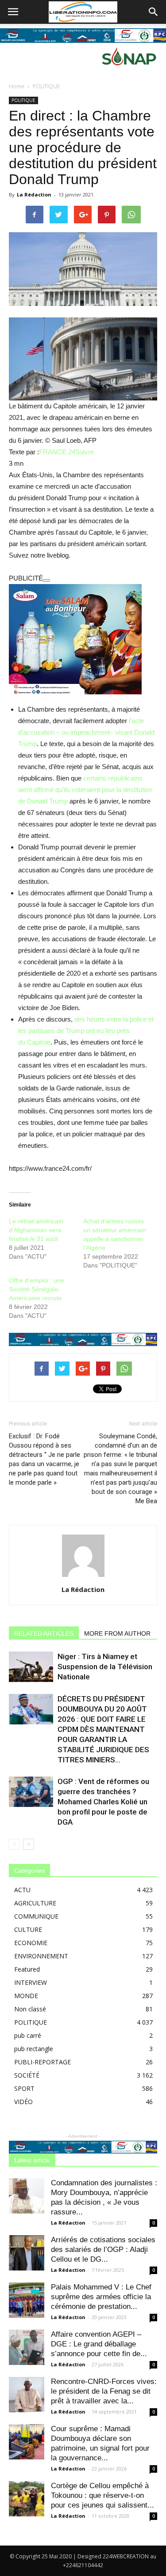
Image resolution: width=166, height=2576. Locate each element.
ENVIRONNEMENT (41, 1956)
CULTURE (28, 1929)
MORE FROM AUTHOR (117, 1633)
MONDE (26, 1996)
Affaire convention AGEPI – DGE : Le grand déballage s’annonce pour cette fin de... (99, 2344)
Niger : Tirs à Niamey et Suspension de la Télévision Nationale (105, 1667)
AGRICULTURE (35, 1903)
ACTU (22, 1890)
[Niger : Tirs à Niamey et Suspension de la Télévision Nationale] (31, 1667)
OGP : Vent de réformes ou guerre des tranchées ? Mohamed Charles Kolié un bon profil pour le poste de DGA (103, 1802)
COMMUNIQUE (36, 1916)
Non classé (30, 2009)
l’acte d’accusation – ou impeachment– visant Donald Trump (86, 732)
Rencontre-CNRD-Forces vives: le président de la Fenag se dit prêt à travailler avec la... (104, 2391)
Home (17, 86)
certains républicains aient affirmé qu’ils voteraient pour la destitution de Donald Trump (85, 790)
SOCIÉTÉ (27, 2075)
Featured (27, 1969)
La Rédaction (34, 194)
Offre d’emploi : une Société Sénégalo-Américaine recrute (37, 1289)
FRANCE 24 (57, 452)
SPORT (24, 2088)
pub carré (28, 2035)
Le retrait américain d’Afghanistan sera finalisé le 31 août (36, 1230)
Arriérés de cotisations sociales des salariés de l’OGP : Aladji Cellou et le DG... (103, 2250)
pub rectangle (34, 2049)
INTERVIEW (31, 1982)
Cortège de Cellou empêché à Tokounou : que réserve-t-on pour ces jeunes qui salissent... (102, 2495)
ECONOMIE (31, 1943)
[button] (154, 12)
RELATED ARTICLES (44, 1633)
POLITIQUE (46, 86)
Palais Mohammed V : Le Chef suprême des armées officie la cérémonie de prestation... (101, 2297)
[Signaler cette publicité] (46, 581)
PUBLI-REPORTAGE (42, 2062)
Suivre (85, 452)
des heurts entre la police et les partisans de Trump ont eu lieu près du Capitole (86, 1031)
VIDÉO (23, 2102)
